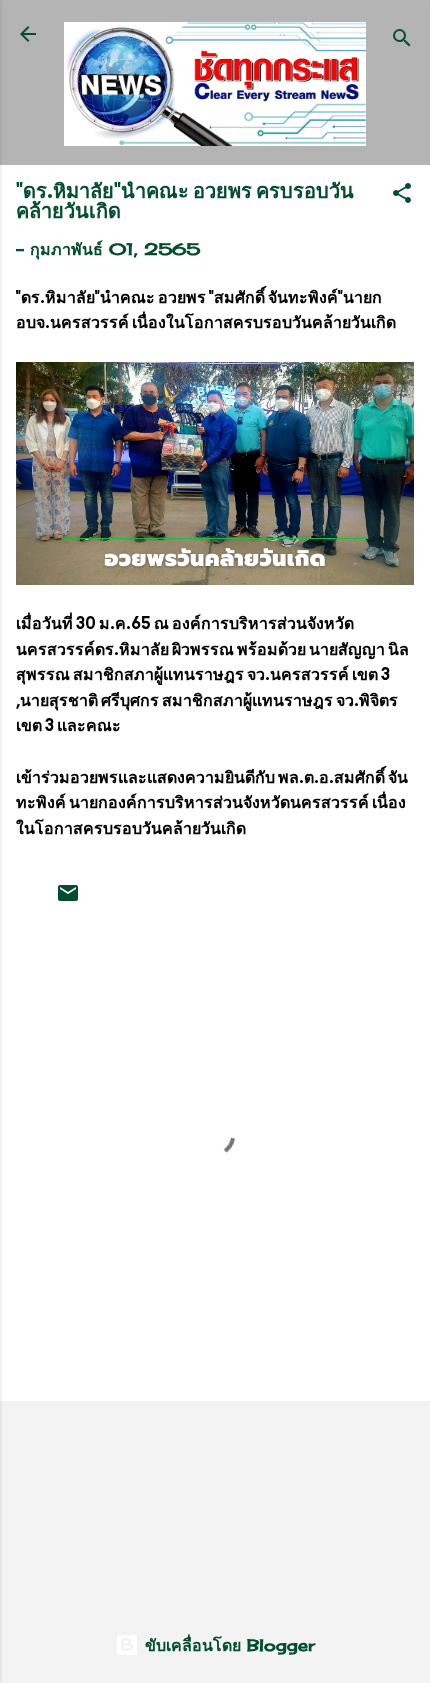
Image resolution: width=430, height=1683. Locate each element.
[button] (402, 196)
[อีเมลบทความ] (68, 899)
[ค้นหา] (402, 40)
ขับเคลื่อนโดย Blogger (227, 1645)
